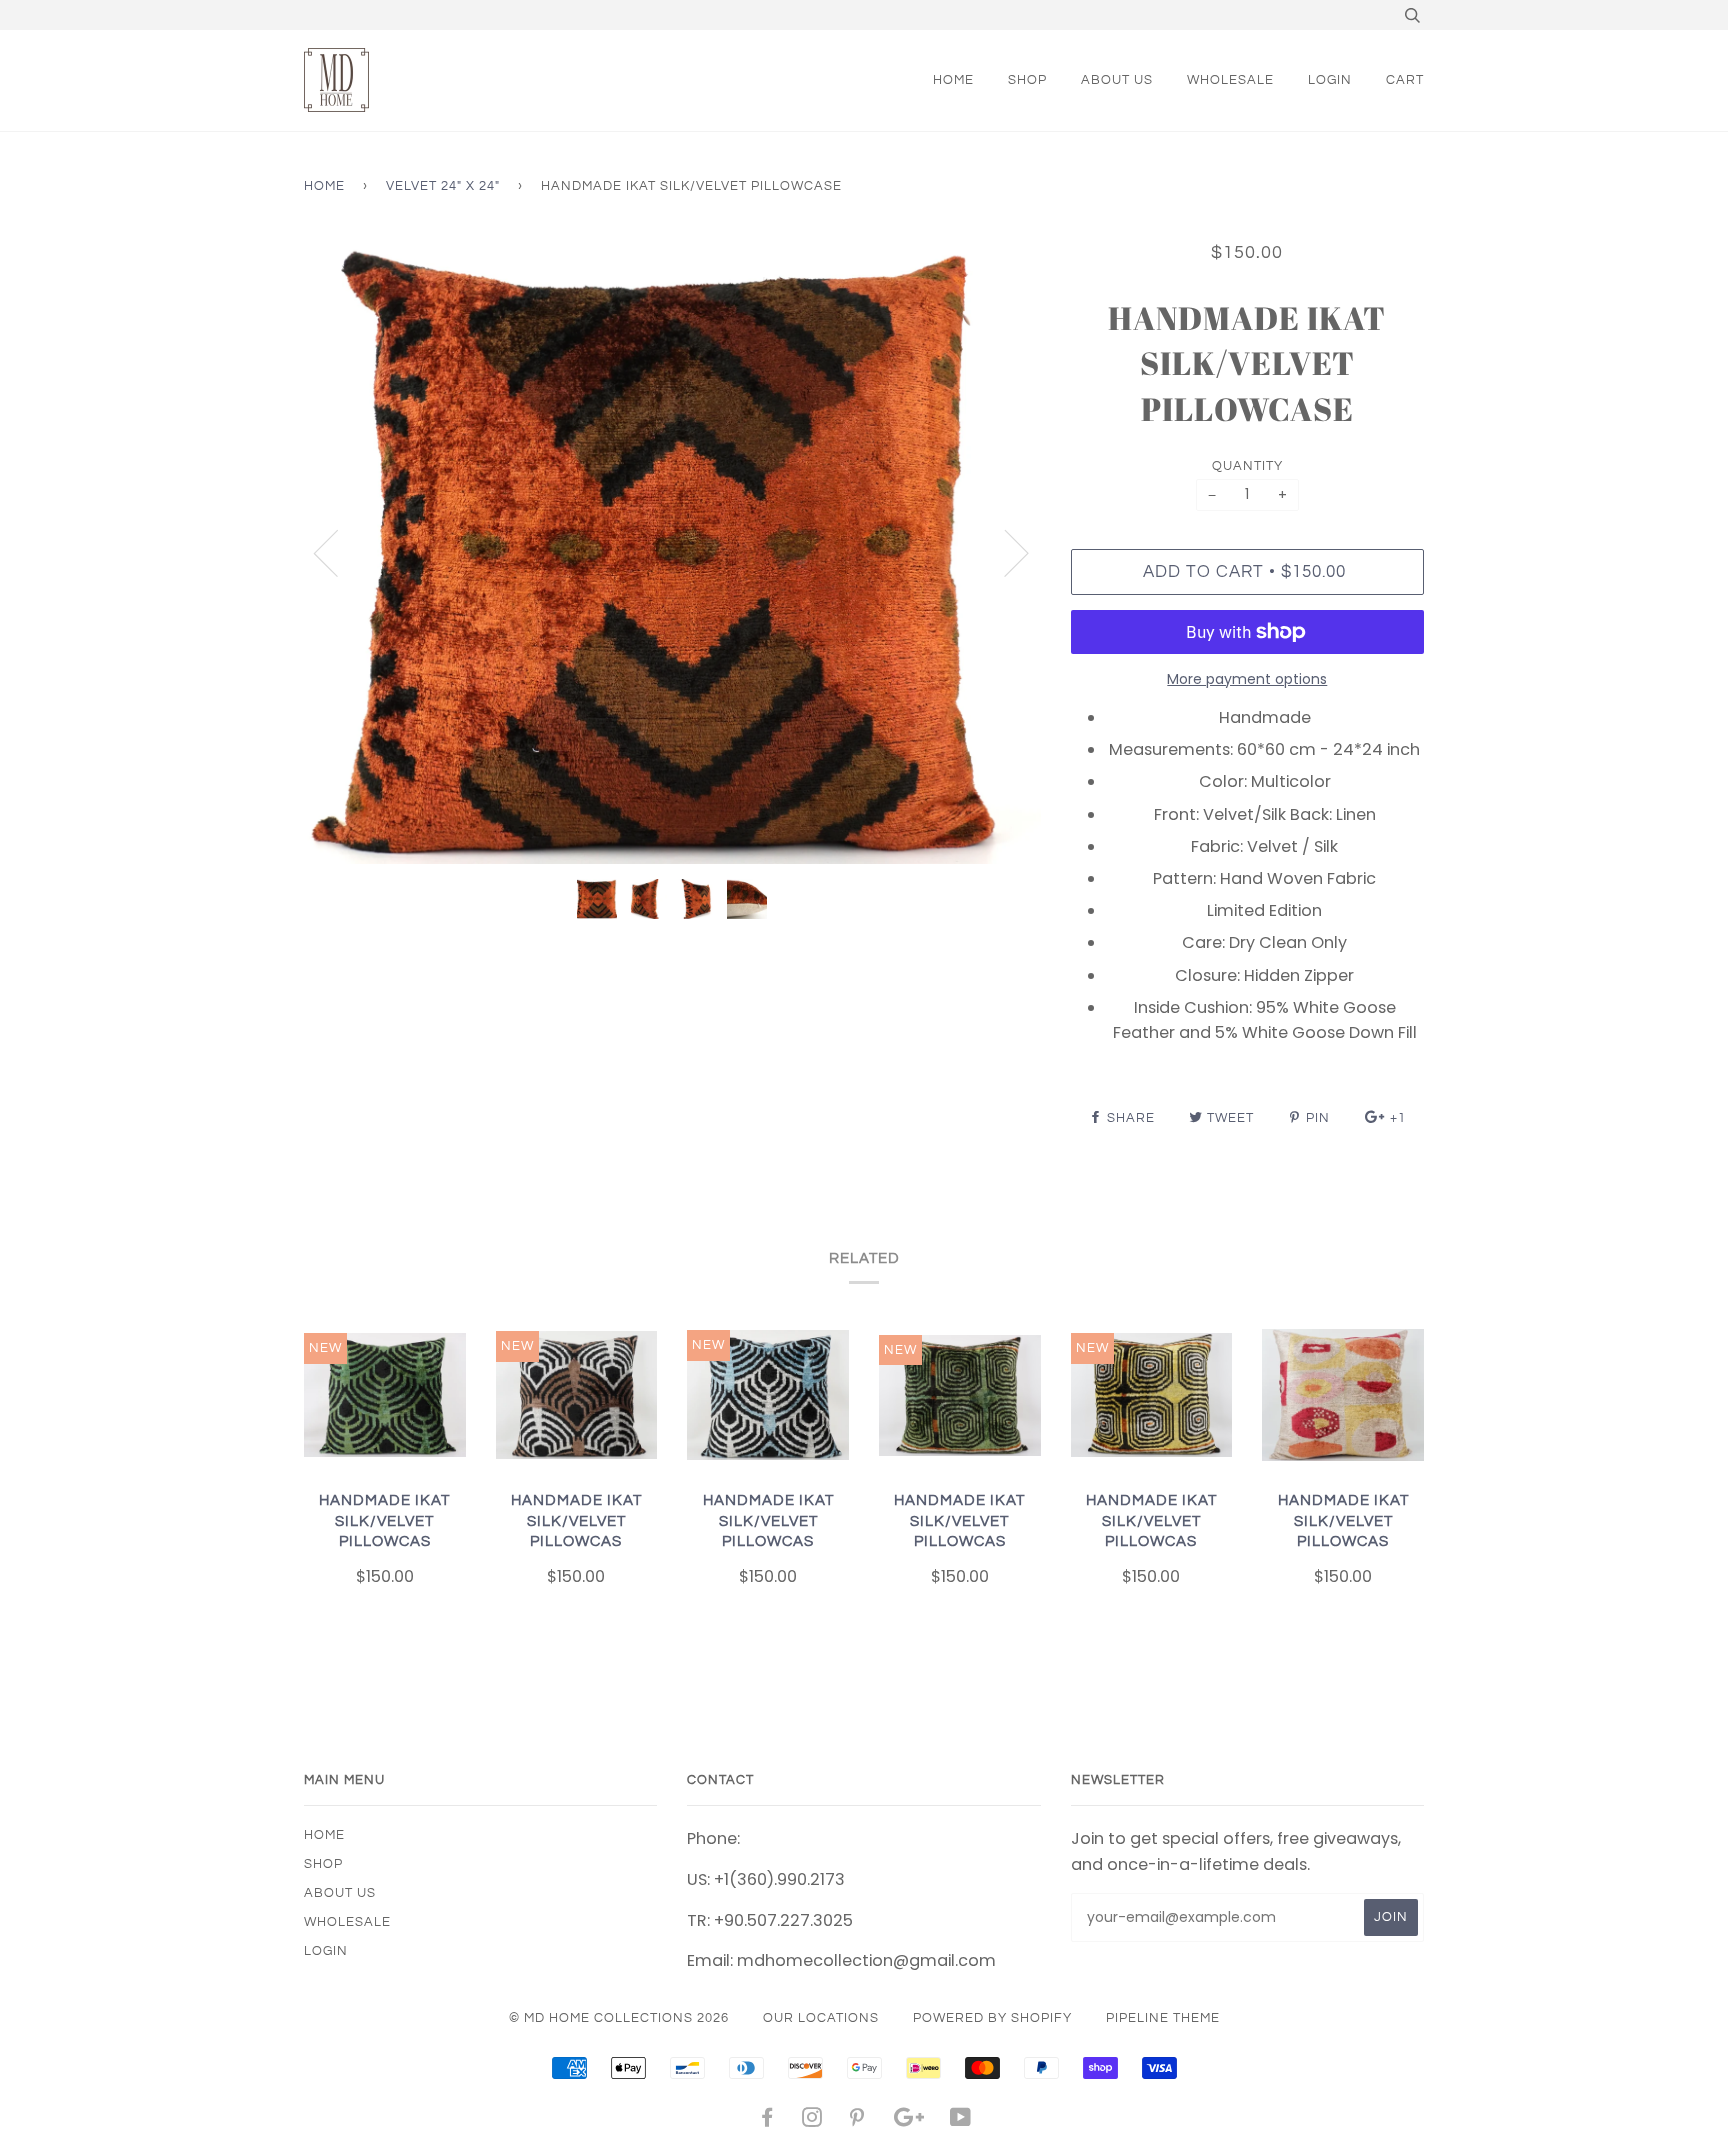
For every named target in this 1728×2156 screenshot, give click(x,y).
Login (1330, 80)
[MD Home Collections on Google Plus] (909, 2121)
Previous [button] (338, 552)
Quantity (1247, 466)
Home (324, 186)
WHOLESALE (1230, 80)
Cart (1405, 80)
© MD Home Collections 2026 (619, 2018)
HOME (953, 80)
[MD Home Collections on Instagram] (812, 2121)
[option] (672, 552)
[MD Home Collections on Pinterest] (857, 2121)
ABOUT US (1117, 80)
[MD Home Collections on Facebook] (767, 2121)
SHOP (1027, 80)
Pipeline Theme (1163, 2018)
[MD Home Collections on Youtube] (961, 2121)
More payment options (1247, 679)
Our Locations (821, 2018)
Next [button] (1004, 552)
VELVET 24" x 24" (443, 186)
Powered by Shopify (992, 2018)
